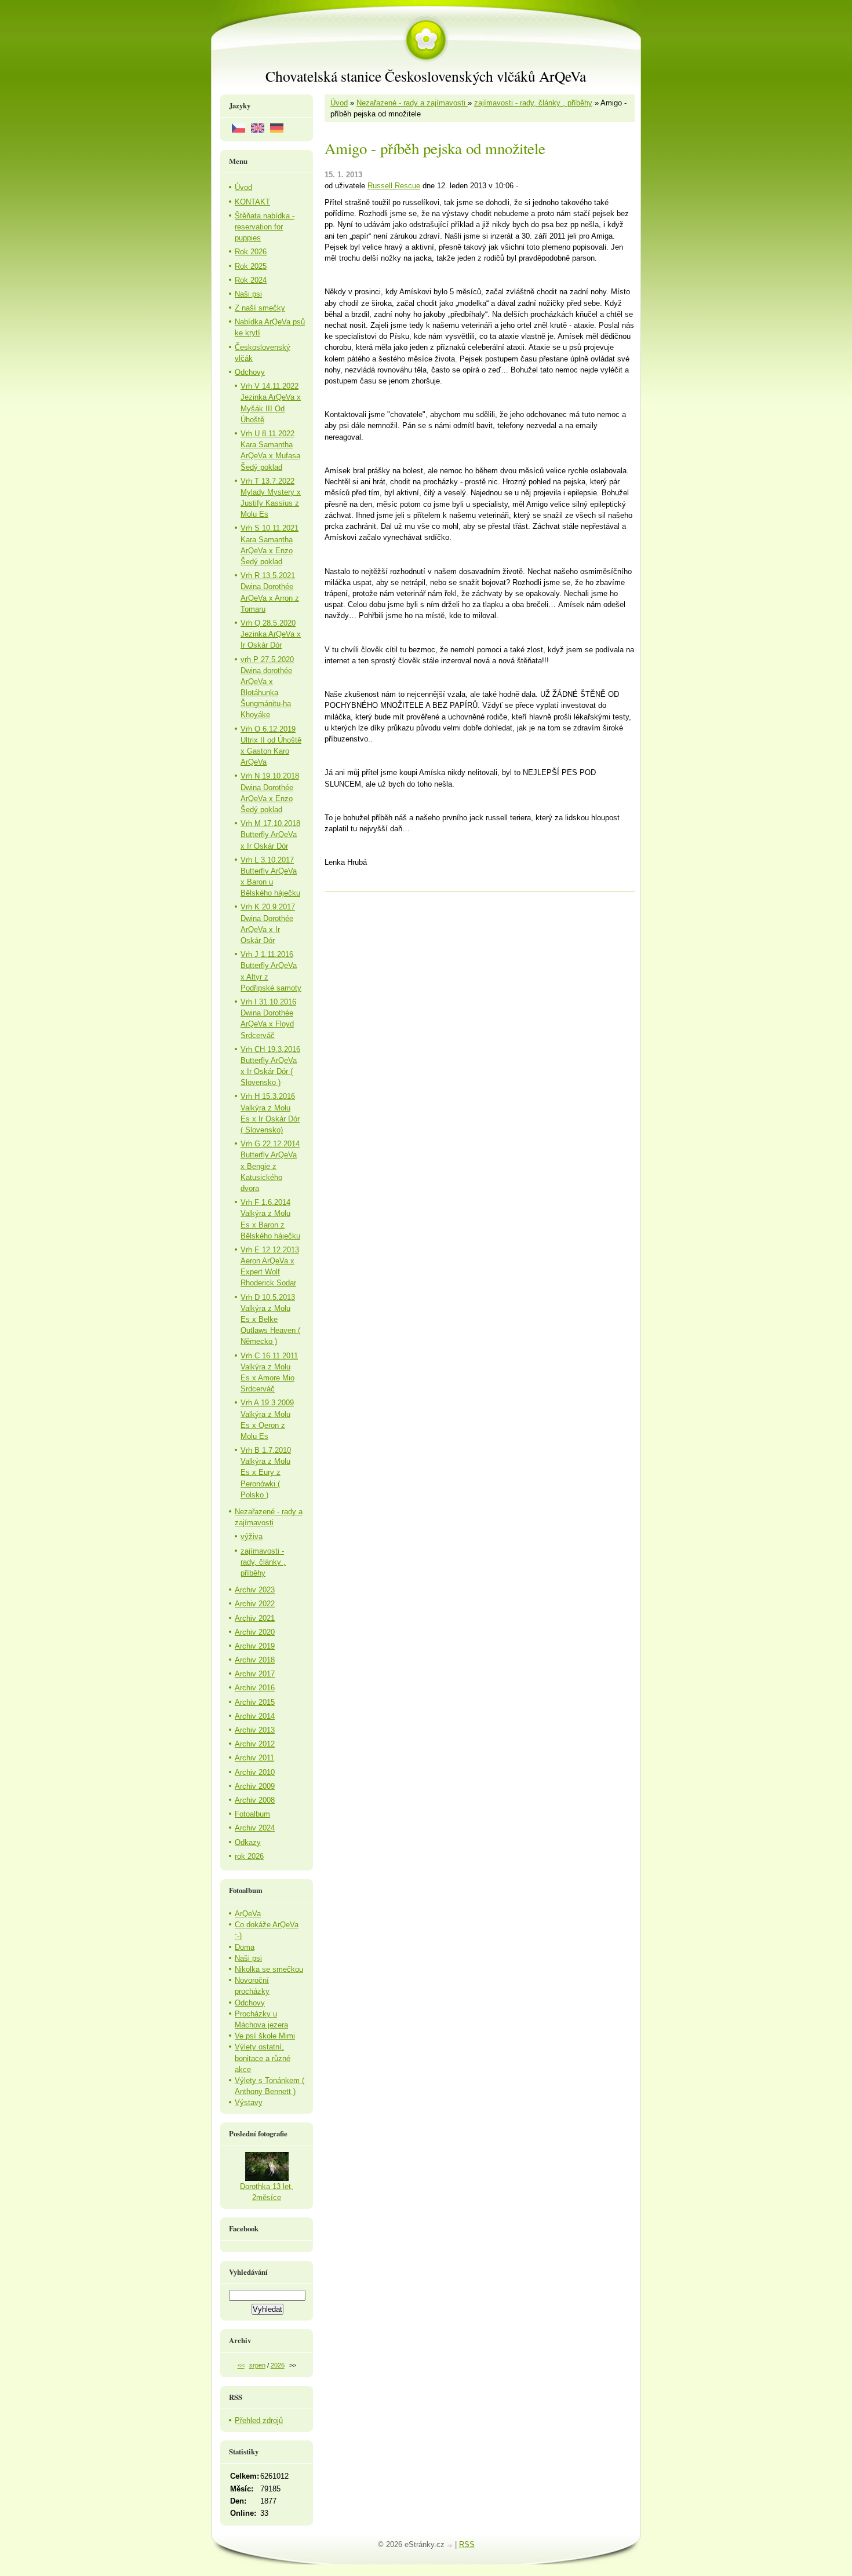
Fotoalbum (252, 1814)
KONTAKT (252, 202)
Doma (245, 1947)
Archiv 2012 (255, 1744)
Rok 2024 (251, 280)
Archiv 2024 (255, 1828)
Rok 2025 (251, 266)
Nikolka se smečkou (269, 1969)
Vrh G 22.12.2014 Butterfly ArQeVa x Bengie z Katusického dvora (270, 1166)
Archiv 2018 (255, 1660)
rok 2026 (249, 1856)
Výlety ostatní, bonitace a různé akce (263, 2058)
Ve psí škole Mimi (265, 2036)
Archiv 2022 (255, 1604)
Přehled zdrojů (259, 2420)
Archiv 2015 (255, 1702)
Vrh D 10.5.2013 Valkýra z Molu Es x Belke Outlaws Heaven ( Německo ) (270, 1320)
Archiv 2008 (255, 1800)
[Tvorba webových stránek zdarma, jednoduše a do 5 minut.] (451, 2546)
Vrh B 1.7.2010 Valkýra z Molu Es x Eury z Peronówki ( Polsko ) (266, 1472)
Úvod (339, 103)
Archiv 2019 (255, 1646)
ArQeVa (248, 1914)
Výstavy (249, 2102)
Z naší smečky (260, 308)
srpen (257, 2365)
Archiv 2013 (255, 1730)
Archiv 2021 (255, 1618)
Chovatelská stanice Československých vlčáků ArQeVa (426, 76)
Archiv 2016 (255, 1688)
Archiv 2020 (255, 1632)
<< (241, 2365)
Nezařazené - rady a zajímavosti (412, 103)
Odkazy (248, 1842)
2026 (278, 2365)
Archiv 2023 (255, 1590)
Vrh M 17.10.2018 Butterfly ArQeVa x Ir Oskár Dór (270, 834)
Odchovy (250, 372)
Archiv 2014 (255, 1716)
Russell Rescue (394, 186)
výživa (252, 1537)
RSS (467, 2544)
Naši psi (248, 294)
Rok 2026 (251, 252)
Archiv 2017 (255, 1674)
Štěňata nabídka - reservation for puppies (265, 227)
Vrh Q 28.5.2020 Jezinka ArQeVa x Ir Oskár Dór (271, 634)
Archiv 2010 (255, 1772)
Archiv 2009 (255, 1786)
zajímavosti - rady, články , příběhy (533, 103)
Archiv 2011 (254, 1758)
